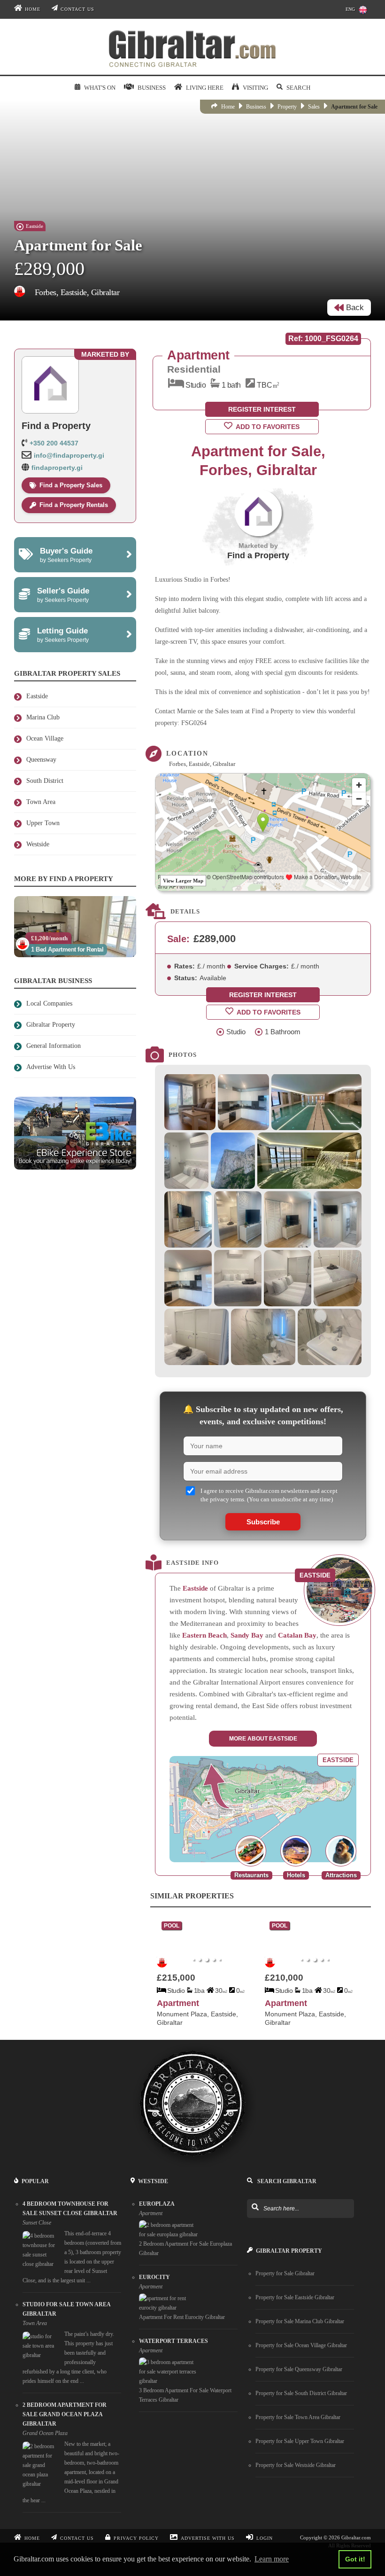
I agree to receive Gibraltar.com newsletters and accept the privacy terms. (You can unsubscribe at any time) (269, 1495)
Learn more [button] (272, 2559)
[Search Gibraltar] (255, 2208)
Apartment (178, 2003)
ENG (350, 9)
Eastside (195, 1588)
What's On (100, 88)
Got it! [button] (355, 2559)
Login (265, 2538)
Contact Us (77, 9)
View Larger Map (183, 881)
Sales (314, 107)
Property (287, 107)
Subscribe (263, 1522)
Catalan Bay (297, 1635)
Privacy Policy (136, 2538)
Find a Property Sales (71, 485)
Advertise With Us (208, 2538)
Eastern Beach (204, 1635)
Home (33, 9)
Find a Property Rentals (74, 505)
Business (256, 107)
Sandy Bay (247, 1635)
